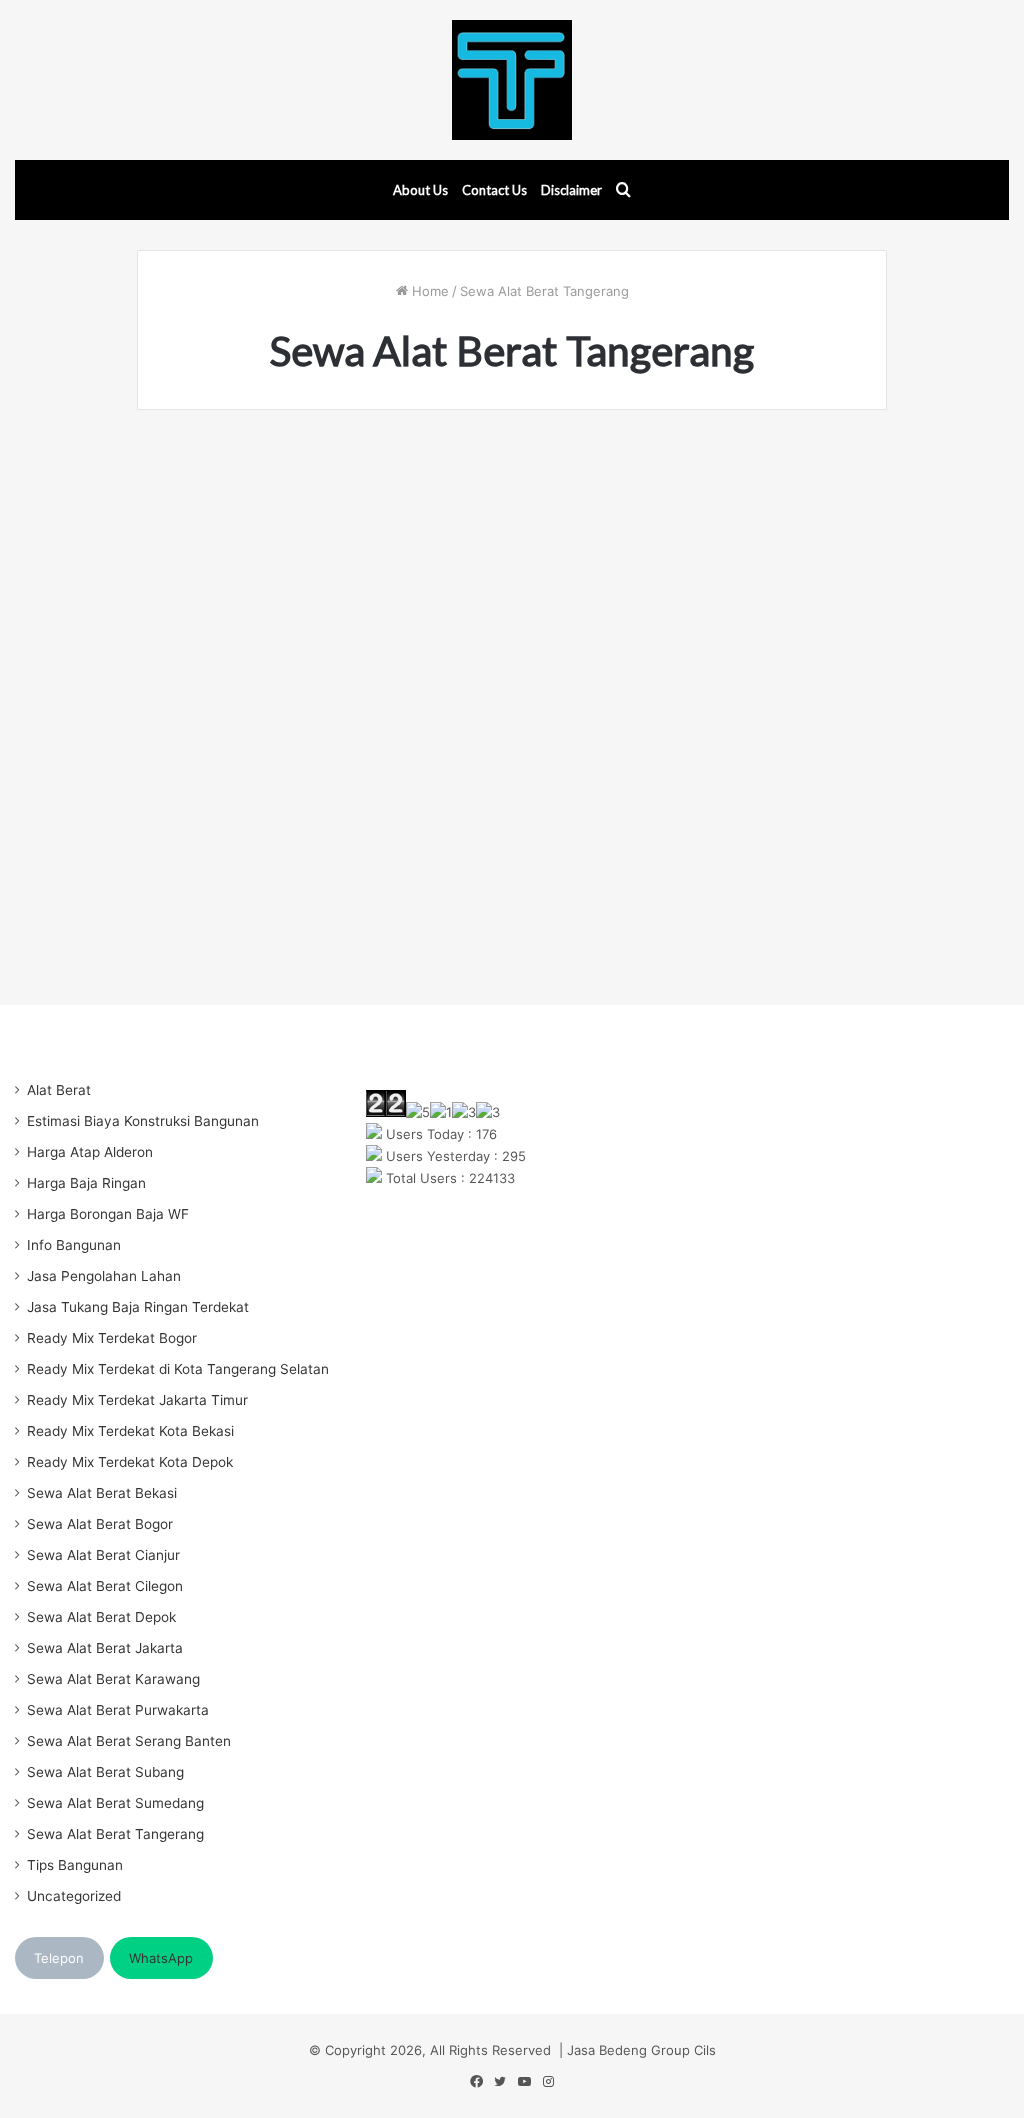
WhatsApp (161, 1958)
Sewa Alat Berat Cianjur (103, 1555)
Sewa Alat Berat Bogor (100, 1524)
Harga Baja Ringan (86, 1183)
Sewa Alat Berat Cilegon (105, 1586)
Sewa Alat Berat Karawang (113, 1679)
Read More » (222, 876)
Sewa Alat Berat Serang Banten (129, 1741)
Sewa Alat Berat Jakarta (105, 1648)
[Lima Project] (512, 80)
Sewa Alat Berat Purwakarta (118, 1710)
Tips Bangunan (75, 1865)
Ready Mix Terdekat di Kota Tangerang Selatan (178, 1369)
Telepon (59, 1958)
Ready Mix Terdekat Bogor (112, 1338)
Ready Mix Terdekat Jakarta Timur (137, 1400)
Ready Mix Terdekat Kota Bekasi (130, 1431)
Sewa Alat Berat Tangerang (115, 1834)
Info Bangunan (74, 1245)
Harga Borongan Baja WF (108, 1214)
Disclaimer (571, 190)
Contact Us (494, 190)
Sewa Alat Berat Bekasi (102, 1493)
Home (428, 291)
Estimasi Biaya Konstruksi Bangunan (143, 1121)
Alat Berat (59, 1090)
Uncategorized (74, 1896)
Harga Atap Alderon (90, 1152)
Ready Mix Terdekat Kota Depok (130, 1462)
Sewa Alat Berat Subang (105, 1772)
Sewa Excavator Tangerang (316, 479)
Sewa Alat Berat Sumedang (115, 1803)
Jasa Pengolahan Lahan (104, 1276)
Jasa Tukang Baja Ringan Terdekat (138, 1307)
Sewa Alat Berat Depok (101, 1617)
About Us (420, 190)
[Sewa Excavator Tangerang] (317, 648)
